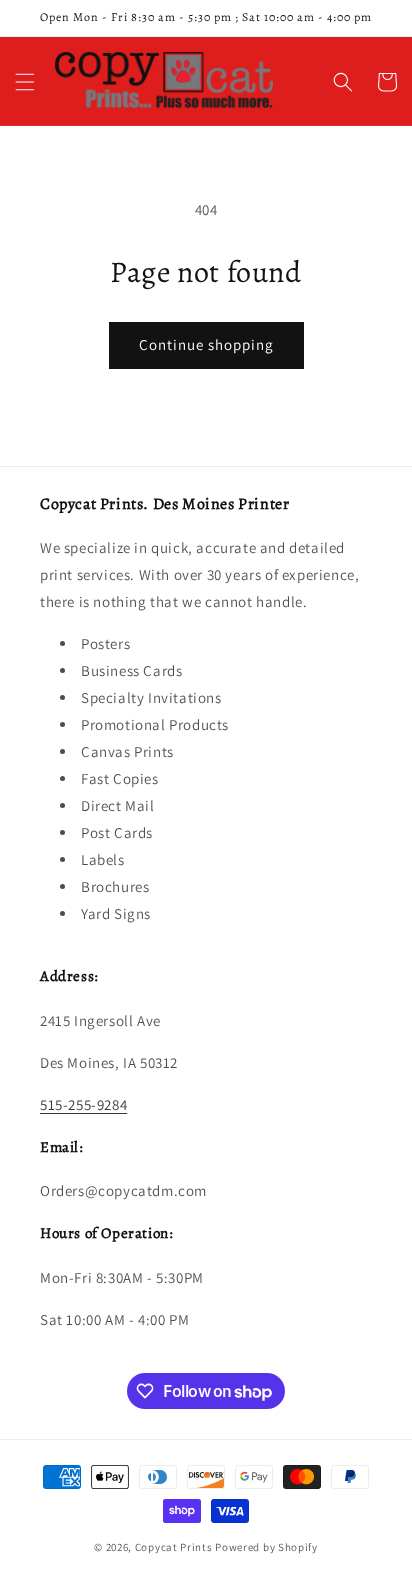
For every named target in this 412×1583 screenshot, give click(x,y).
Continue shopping (206, 344)
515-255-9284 (83, 1104)
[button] (25, 82)
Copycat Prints (174, 1547)
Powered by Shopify (266, 1547)
